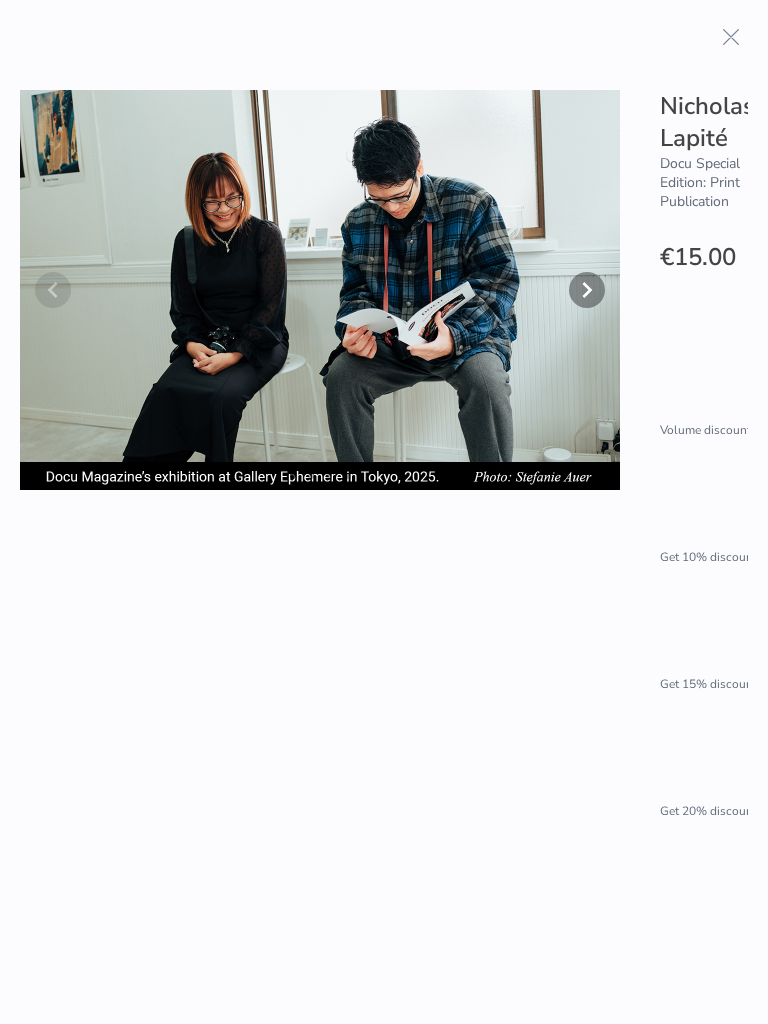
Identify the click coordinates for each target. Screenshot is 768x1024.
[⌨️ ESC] (731, 37)
